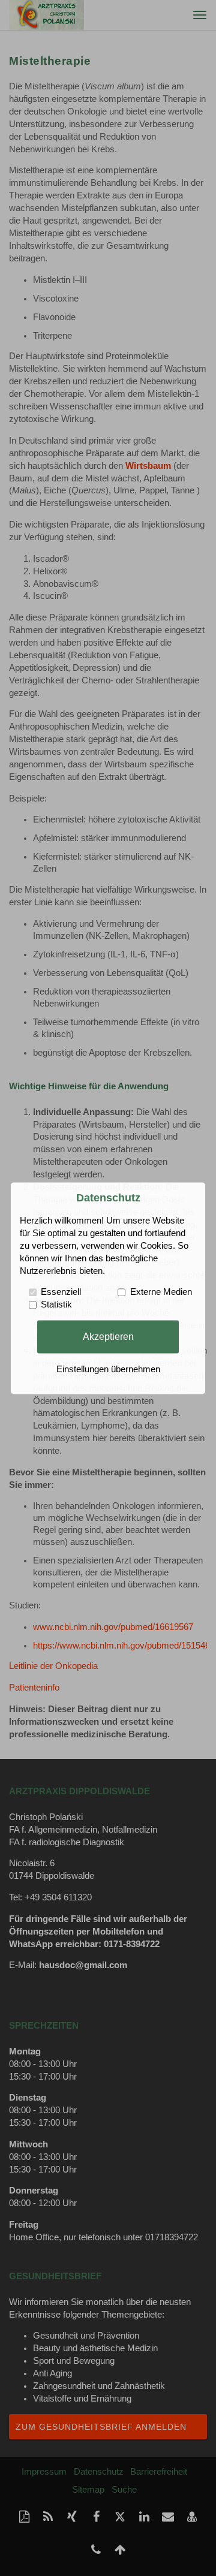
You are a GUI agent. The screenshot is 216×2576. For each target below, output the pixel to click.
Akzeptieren (108, 1336)
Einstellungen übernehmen (108, 1369)
